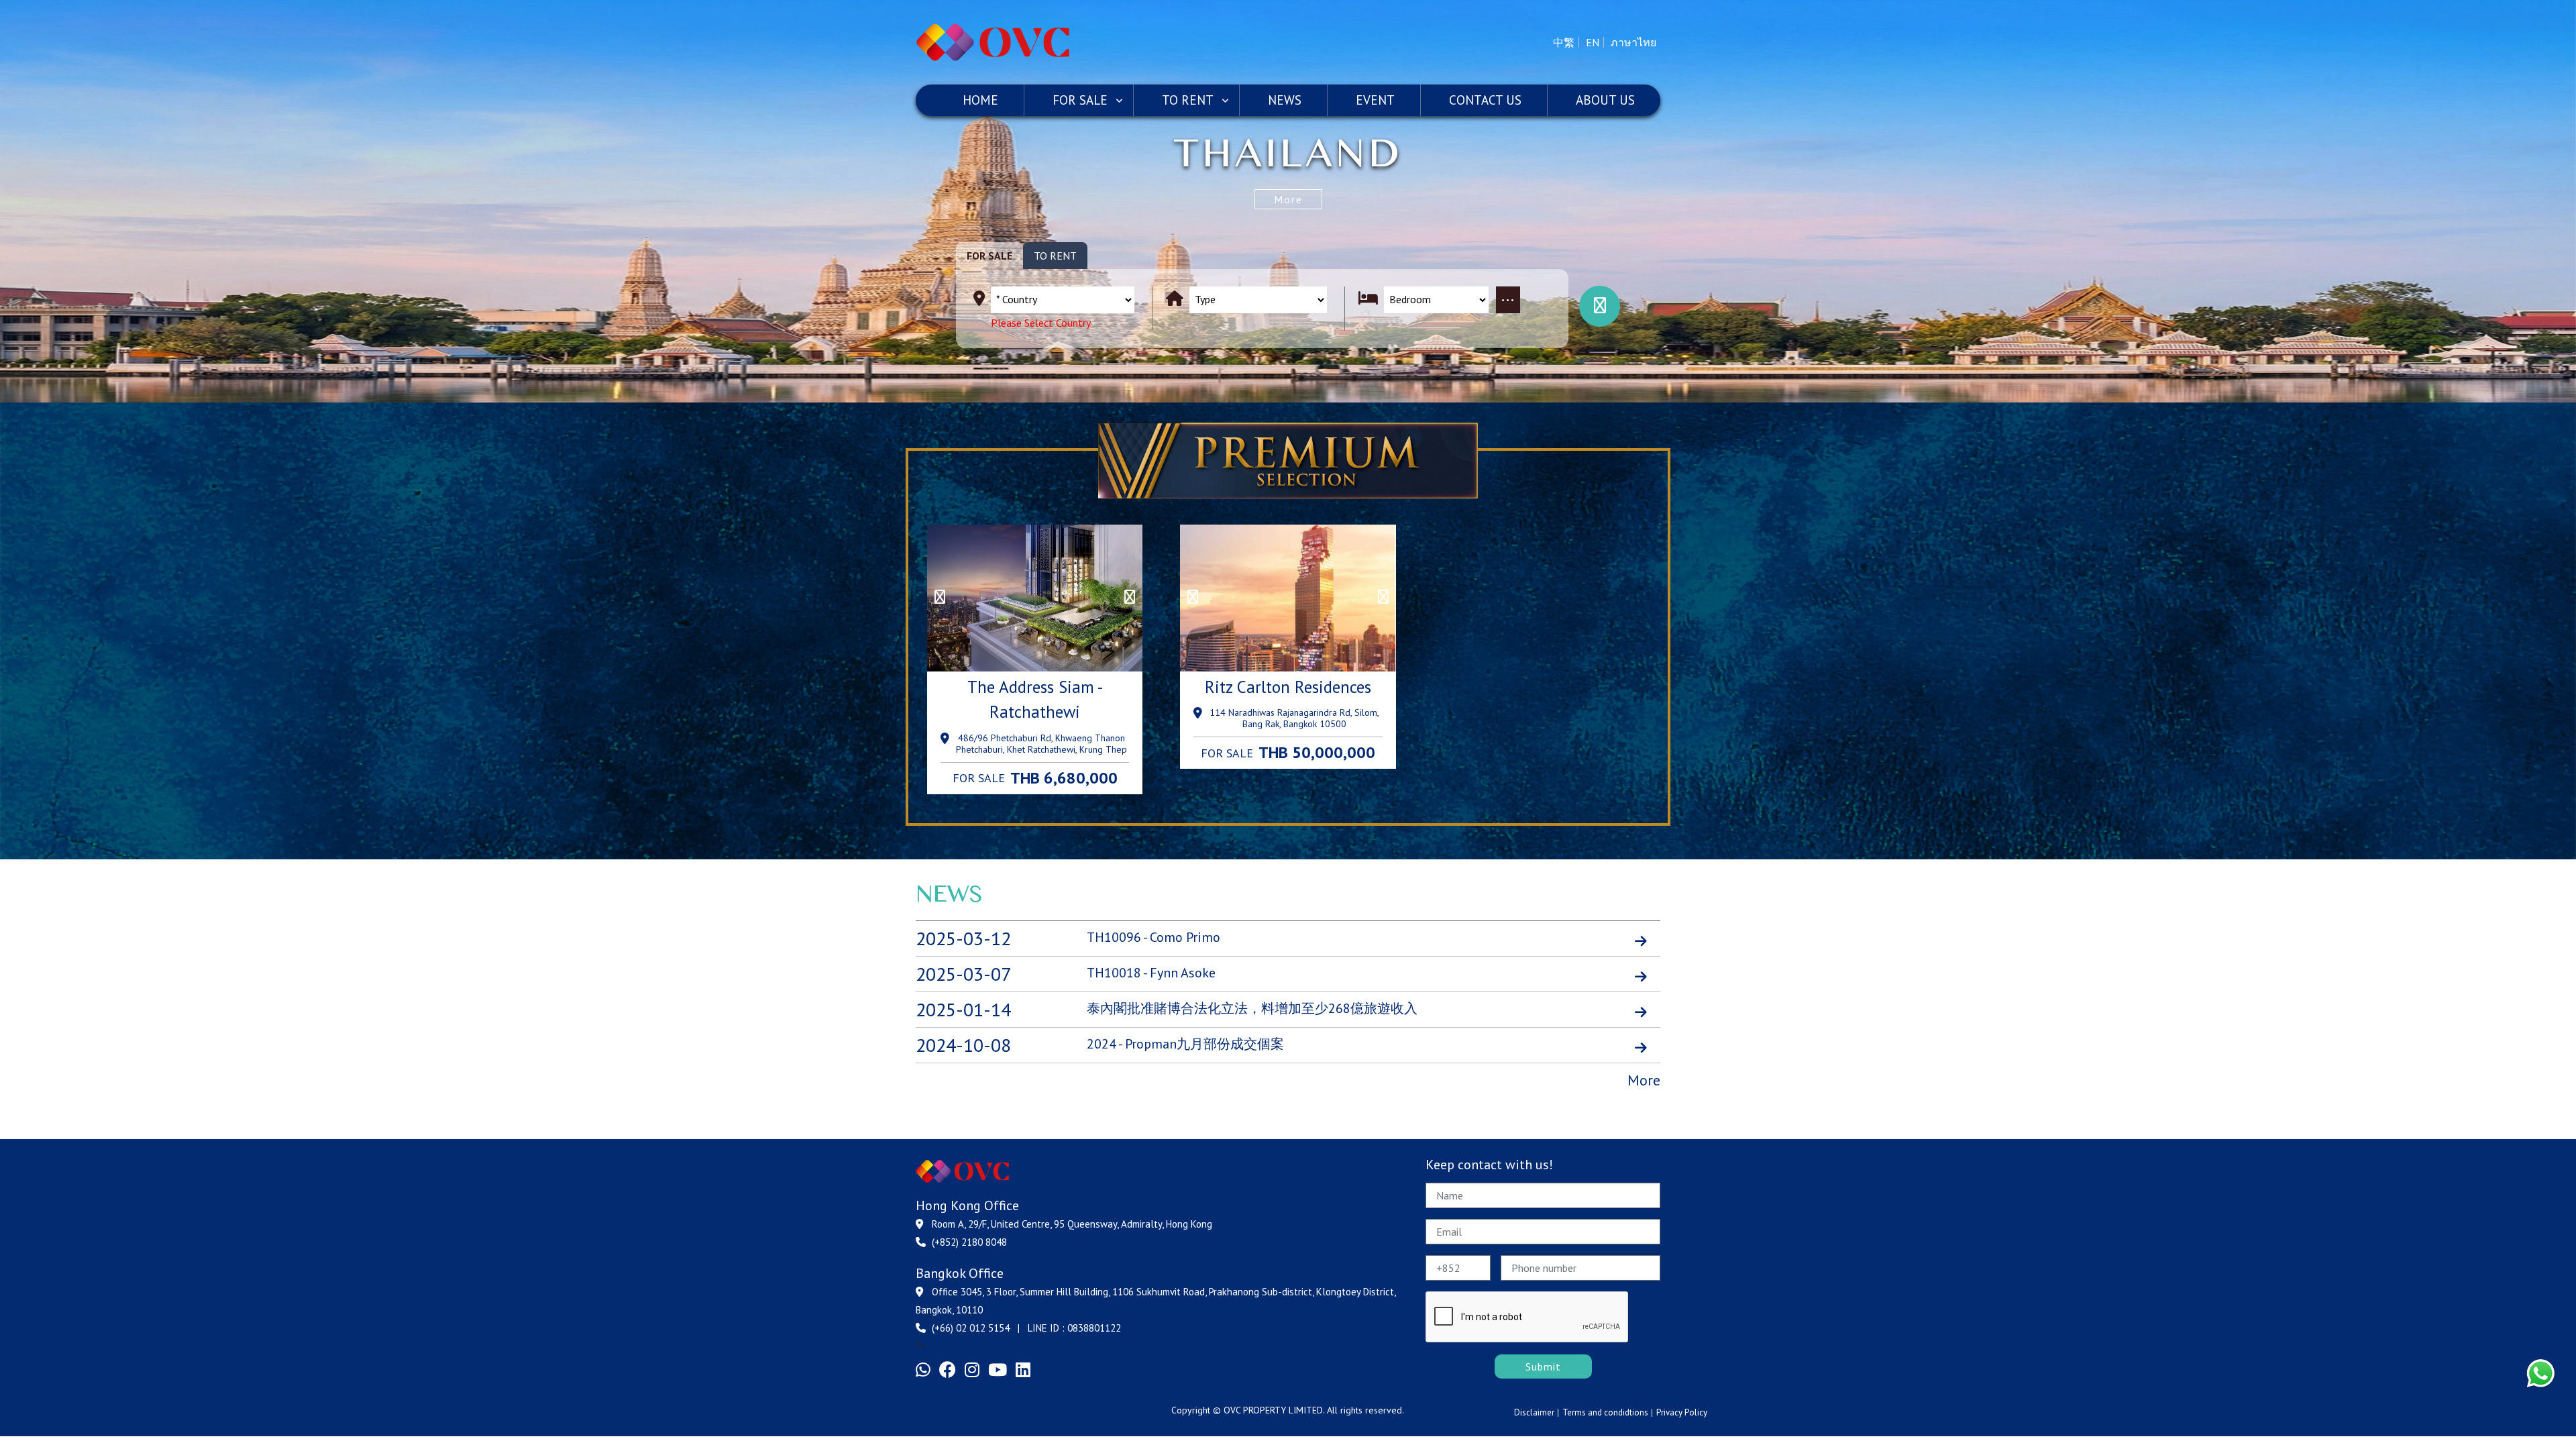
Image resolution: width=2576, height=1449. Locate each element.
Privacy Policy (1682, 1412)
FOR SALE (1080, 100)
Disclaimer (1534, 1412)
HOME (980, 100)
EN (1593, 42)
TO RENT (1188, 100)
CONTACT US (1485, 100)
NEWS (1285, 100)
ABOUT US (1605, 100)
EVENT (1375, 100)
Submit (1543, 1366)
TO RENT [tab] (1055, 256)
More (1288, 199)
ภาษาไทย (1633, 42)
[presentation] (940, 598)
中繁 (1564, 42)
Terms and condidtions (1605, 1412)
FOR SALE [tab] (989, 256)
